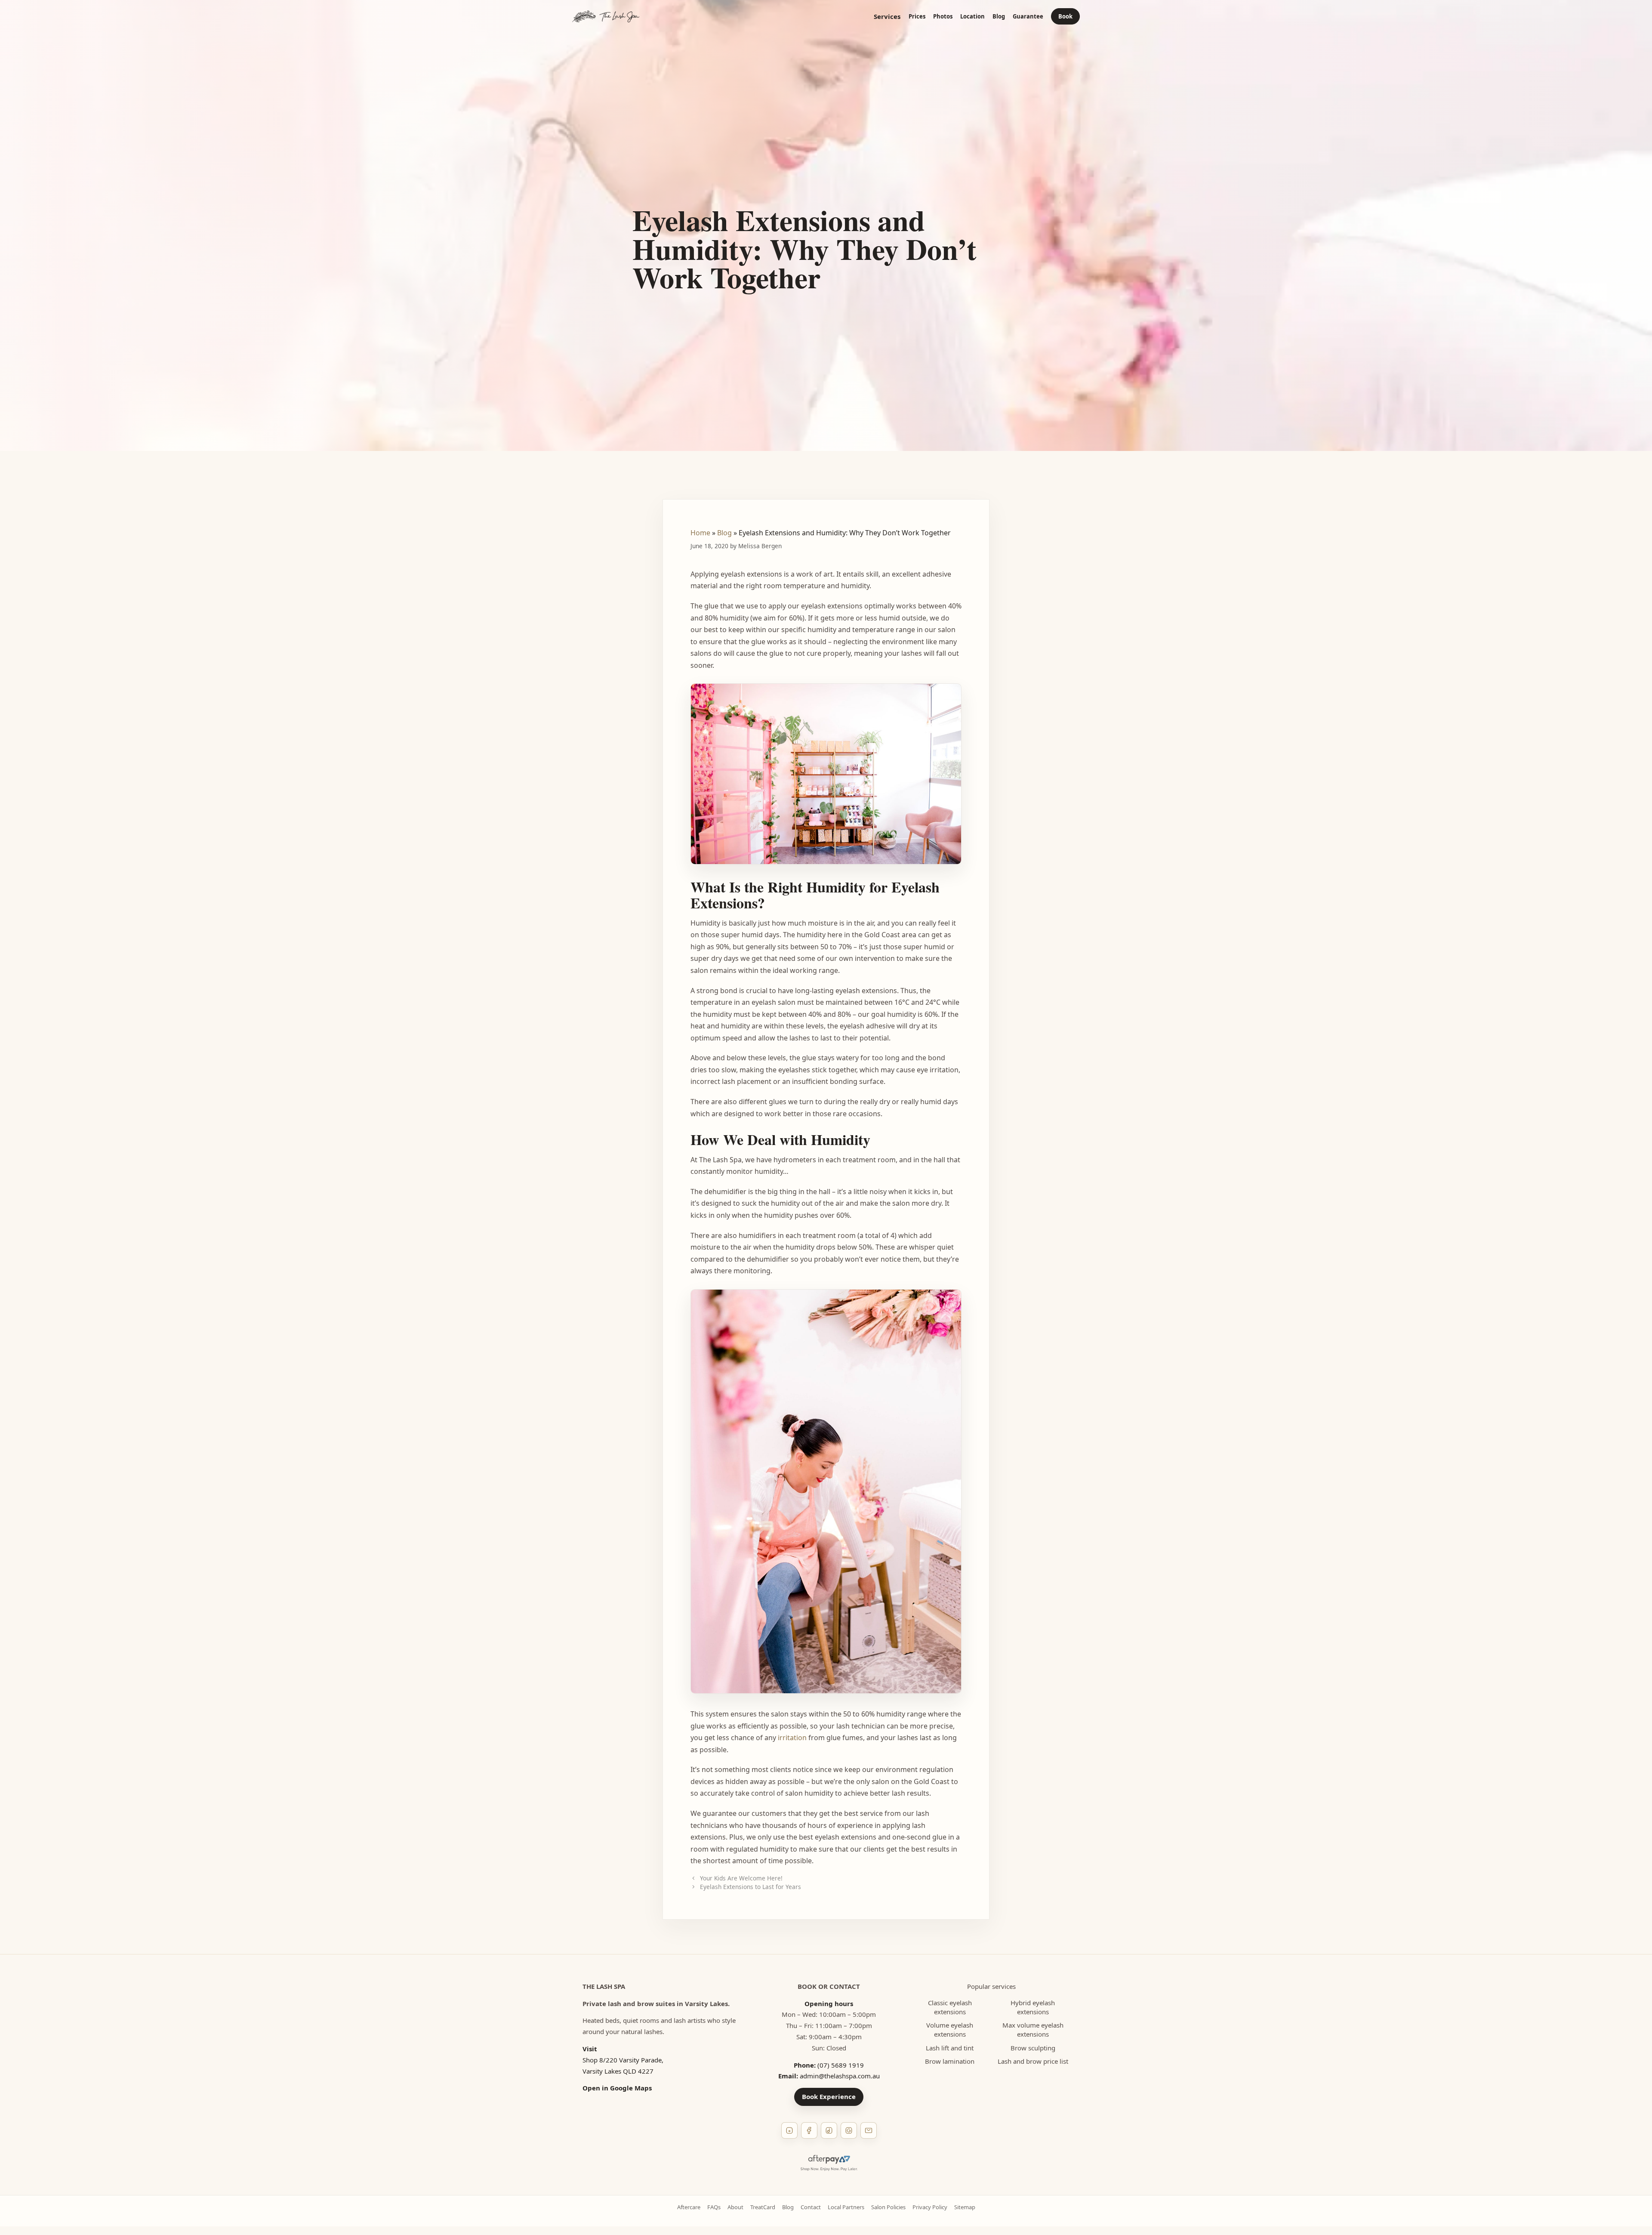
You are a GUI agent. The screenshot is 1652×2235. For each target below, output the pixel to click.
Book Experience (829, 2096)
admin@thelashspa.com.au (840, 2076)
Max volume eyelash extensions (1033, 2030)
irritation (792, 1738)
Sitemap (965, 2207)
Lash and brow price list (1033, 2061)
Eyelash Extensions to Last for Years (750, 1887)
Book (1065, 16)
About (735, 2207)
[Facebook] (809, 2130)
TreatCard (763, 2207)
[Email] (869, 2130)
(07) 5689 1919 (841, 2065)
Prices (917, 17)
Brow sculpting (1033, 2048)
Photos (943, 17)
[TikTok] (829, 2130)
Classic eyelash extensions (950, 2007)
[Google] (849, 2130)
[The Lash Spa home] (606, 16)
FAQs (714, 2207)
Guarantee (1028, 17)
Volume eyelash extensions (950, 2030)
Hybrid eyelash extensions (1033, 2007)
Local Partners (846, 2207)
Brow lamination (950, 2061)
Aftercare (689, 2207)
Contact (811, 2207)
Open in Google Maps (617, 2088)
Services (887, 17)
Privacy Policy (930, 2207)
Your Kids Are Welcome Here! (741, 1878)
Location (972, 17)
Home (700, 533)
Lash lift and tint (950, 2048)
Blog (999, 17)
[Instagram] (789, 2130)
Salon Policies (888, 2207)
